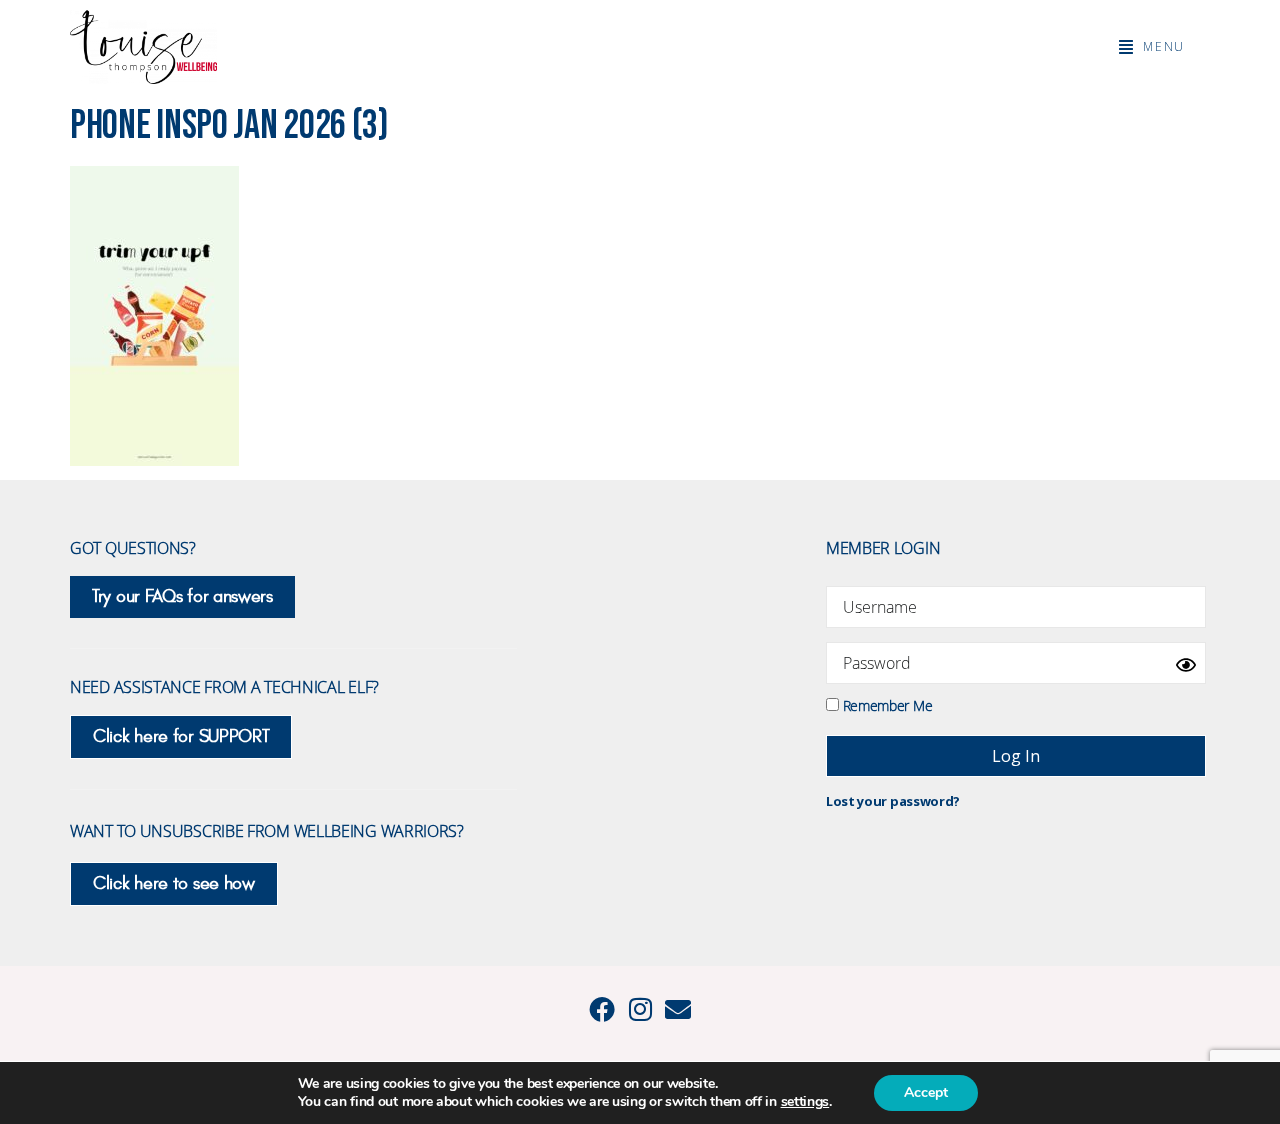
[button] (1152, 47)
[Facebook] (602, 1009)
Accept (926, 1092)
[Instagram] (640, 1009)
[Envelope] (678, 1009)
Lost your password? (893, 801)
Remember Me (885, 704)
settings (805, 1102)
